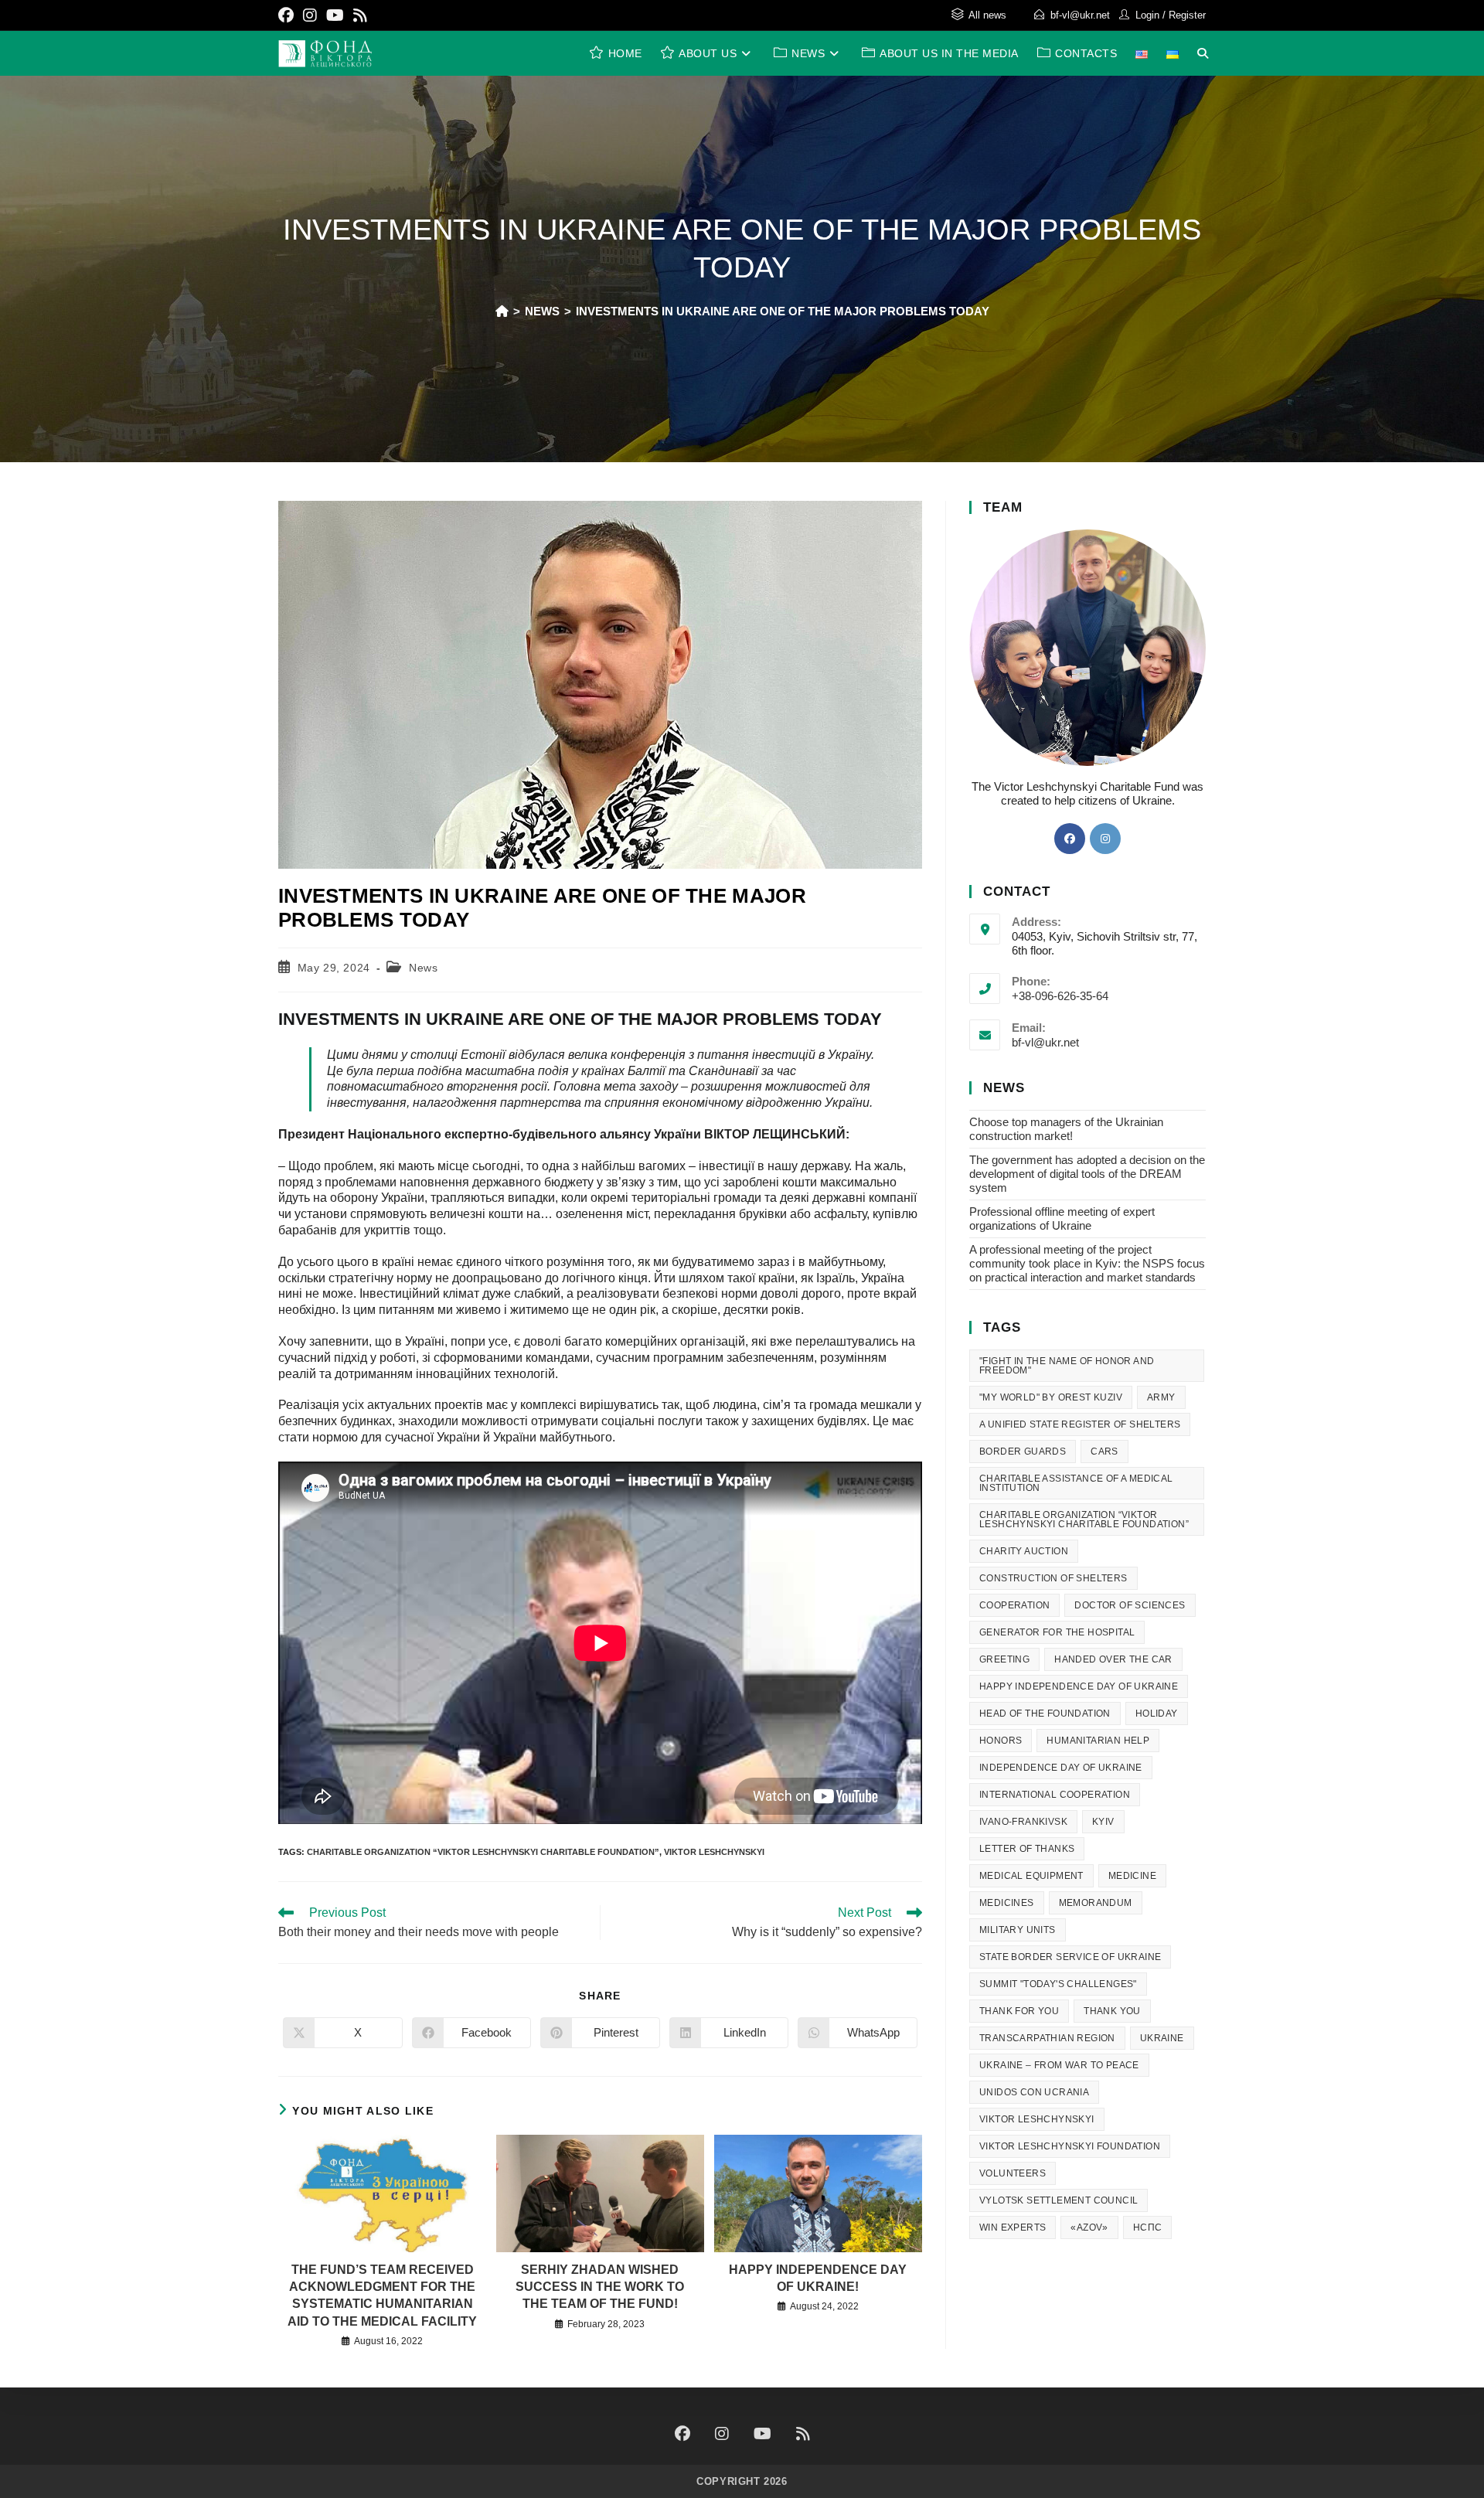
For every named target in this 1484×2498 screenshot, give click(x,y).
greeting (1004, 1659)
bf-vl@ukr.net (1080, 15)
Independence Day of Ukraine (1061, 1768)
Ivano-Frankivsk (1023, 1822)
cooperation (1014, 1605)
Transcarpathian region (1047, 2038)
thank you (1112, 2011)
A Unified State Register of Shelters (1080, 1424)
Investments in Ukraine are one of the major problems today (783, 311)
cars (1104, 1451)
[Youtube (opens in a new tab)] (335, 15)
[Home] (502, 311)
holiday (1157, 1714)
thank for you (1019, 2011)
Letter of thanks (1027, 1849)
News (423, 968)
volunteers (1013, 2173)
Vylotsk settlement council (1059, 2200)
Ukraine (1162, 2038)
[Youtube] (762, 2434)
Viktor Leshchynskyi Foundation (1070, 2146)
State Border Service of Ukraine (1070, 1957)
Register (1187, 15)
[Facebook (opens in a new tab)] (288, 15)
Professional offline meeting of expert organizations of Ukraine (1062, 1218)
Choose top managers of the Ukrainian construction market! (1066, 1129)
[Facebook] (1070, 839)
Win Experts (1013, 2227)
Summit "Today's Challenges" (1058, 1984)
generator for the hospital (1057, 1632)
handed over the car (1113, 1659)
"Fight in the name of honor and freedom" (1067, 1366)
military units (1018, 1930)
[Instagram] (1105, 839)
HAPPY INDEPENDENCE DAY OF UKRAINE (1079, 1686)
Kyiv (1103, 1822)
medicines (1007, 1903)
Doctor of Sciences (1130, 1605)
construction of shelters (1053, 1578)
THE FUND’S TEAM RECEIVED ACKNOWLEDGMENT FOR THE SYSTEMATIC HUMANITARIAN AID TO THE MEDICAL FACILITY (382, 2296)
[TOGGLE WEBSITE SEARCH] (1203, 53)
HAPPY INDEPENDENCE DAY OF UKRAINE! (818, 2278)
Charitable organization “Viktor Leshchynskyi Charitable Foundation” (483, 1852)
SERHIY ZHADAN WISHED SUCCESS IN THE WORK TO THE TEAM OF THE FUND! (600, 2287)
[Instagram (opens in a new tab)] (310, 15)
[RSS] (803, 2434)
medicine (1132, 1876)
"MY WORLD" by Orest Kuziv (1051, 1397)
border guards (1023, 1451)
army (1161, 1397)
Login (1147, 15)
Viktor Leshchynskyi (714, 1852)
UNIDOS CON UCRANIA (1034, 2092)
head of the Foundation (1045, 1714)
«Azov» (1089, 2227)
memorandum (1096, 1903)
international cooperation (1055, 1795)
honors (1001, 1741)
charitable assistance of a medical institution (1076, 1483)
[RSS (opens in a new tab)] (360, 15)
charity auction (1024, 1551)
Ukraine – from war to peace (1059, 2065)
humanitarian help (1098, 1741)
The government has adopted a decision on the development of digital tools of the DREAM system (1087, 1174)
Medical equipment (1031, 1876)
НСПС (1148, 2227)
